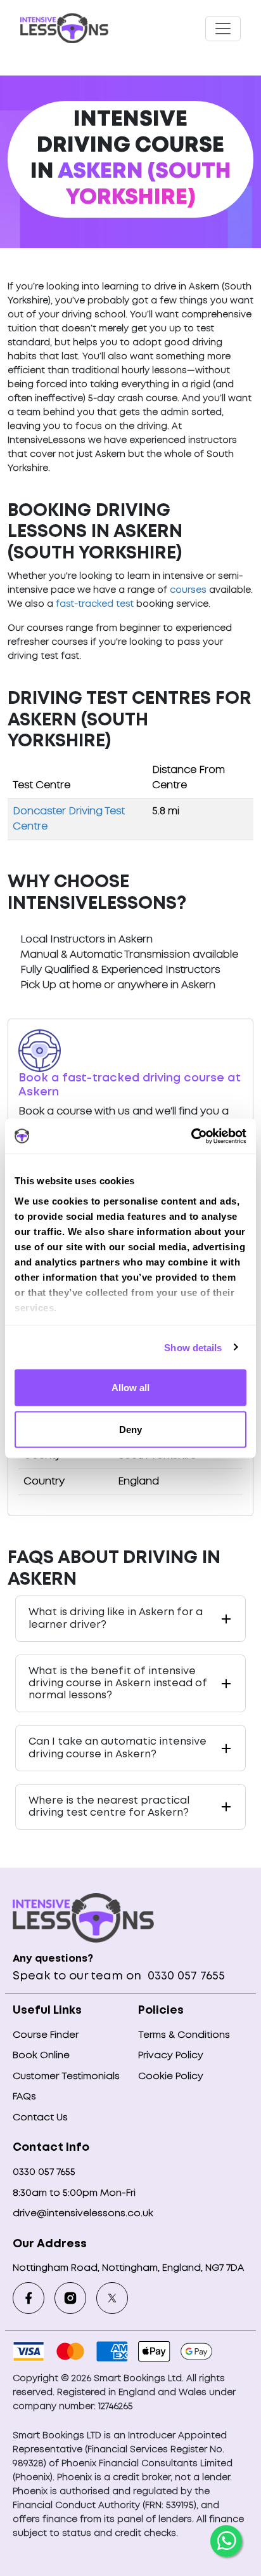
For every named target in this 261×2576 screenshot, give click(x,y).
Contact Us (40, 2118)
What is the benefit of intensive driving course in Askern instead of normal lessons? (118, 1683)
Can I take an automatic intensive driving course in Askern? (118, 1748)
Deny (130, 1429)
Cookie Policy (171, 2077)
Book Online (41, 2056)
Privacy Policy (171, 2056)
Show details (193, 1347)
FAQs (24, 2097)
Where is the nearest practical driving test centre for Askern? (109, 1807)
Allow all (130, 1388)
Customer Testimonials (66, 2077)
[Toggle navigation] (223, 29)
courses (188, 590)
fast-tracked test (95, 604)
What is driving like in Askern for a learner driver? (116, 1618)
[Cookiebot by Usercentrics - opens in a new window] (191, 1136)
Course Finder (46, 2035)
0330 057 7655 (185, 1976)
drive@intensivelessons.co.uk (83, 2214)
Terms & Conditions (184, 2035)
